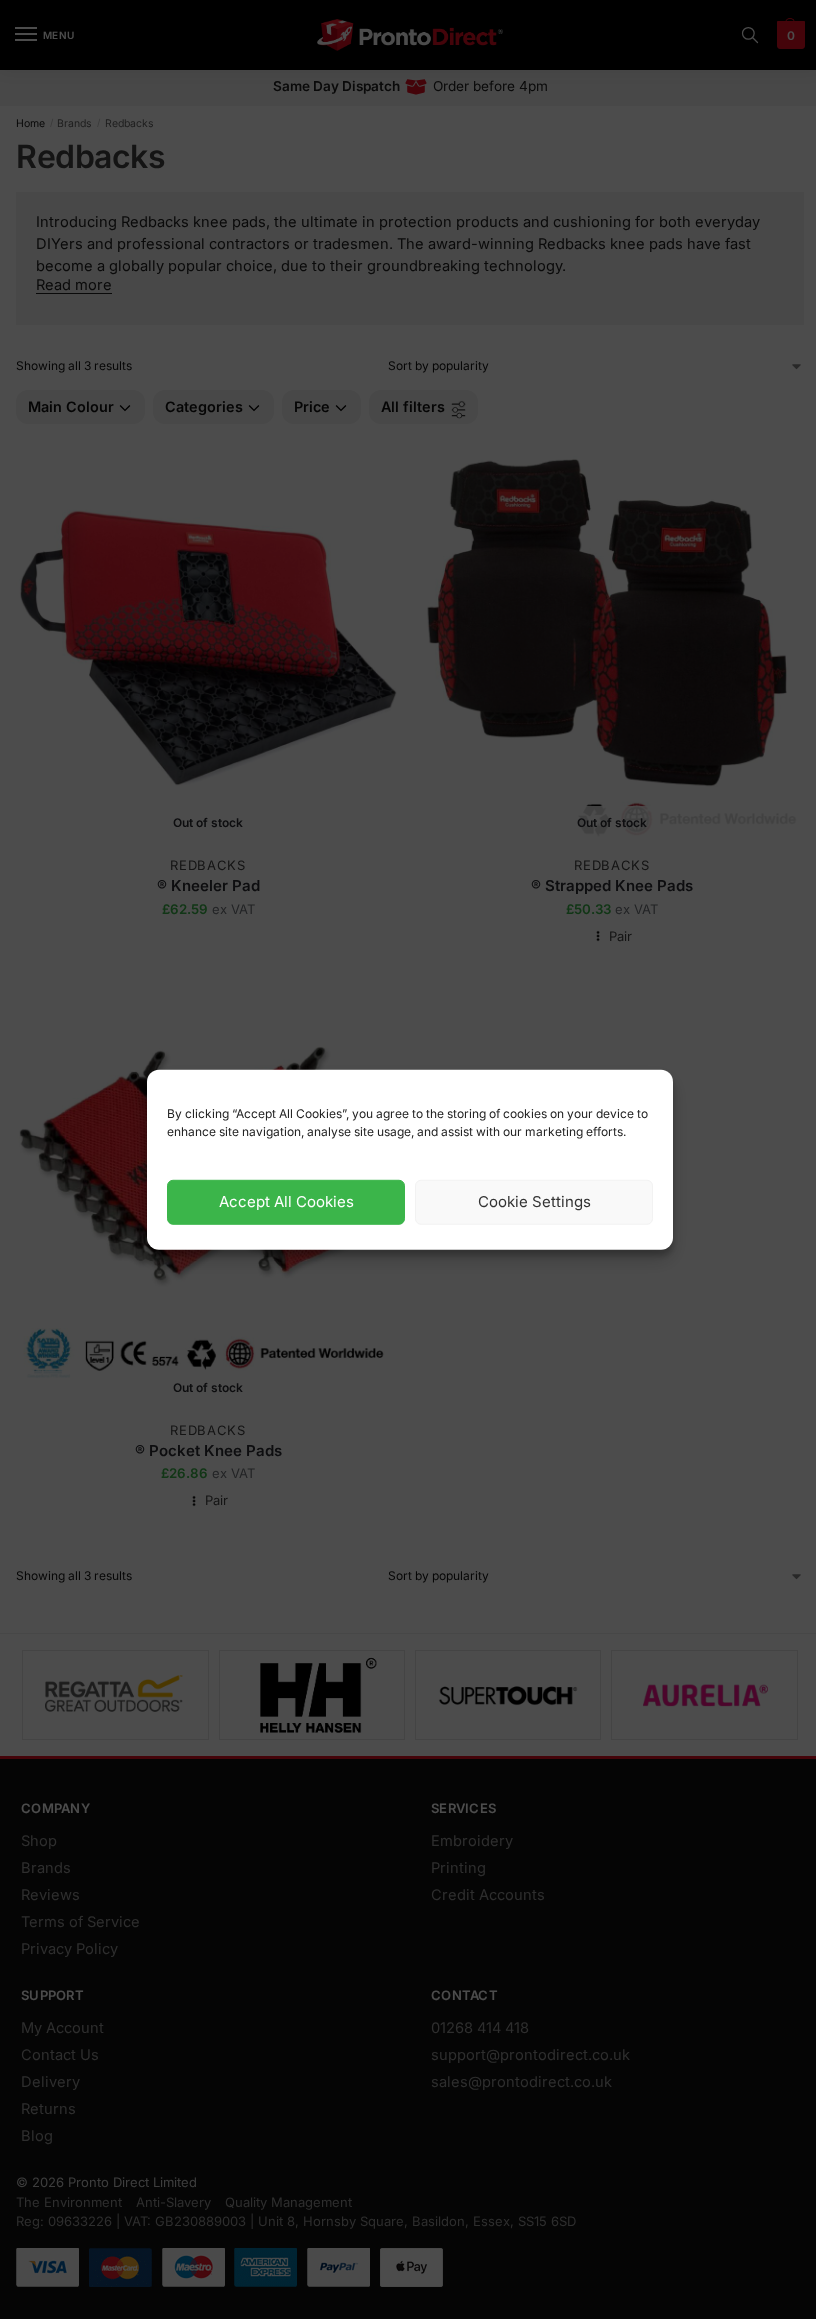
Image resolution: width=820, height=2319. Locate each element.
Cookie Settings (534, 1201)
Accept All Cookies (286, 1201)
